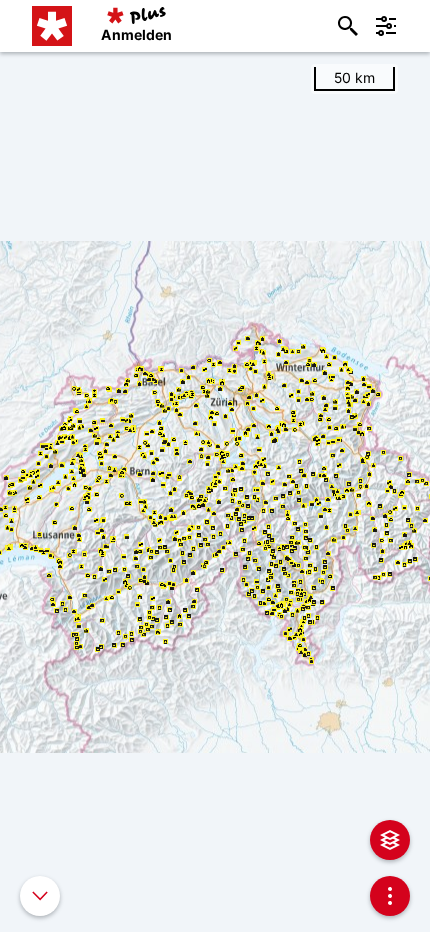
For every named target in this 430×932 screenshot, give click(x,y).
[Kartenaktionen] (390, 896)
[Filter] (386, 26)
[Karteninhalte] (390, 840)
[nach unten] (40, 896)
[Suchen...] (348, 26)
